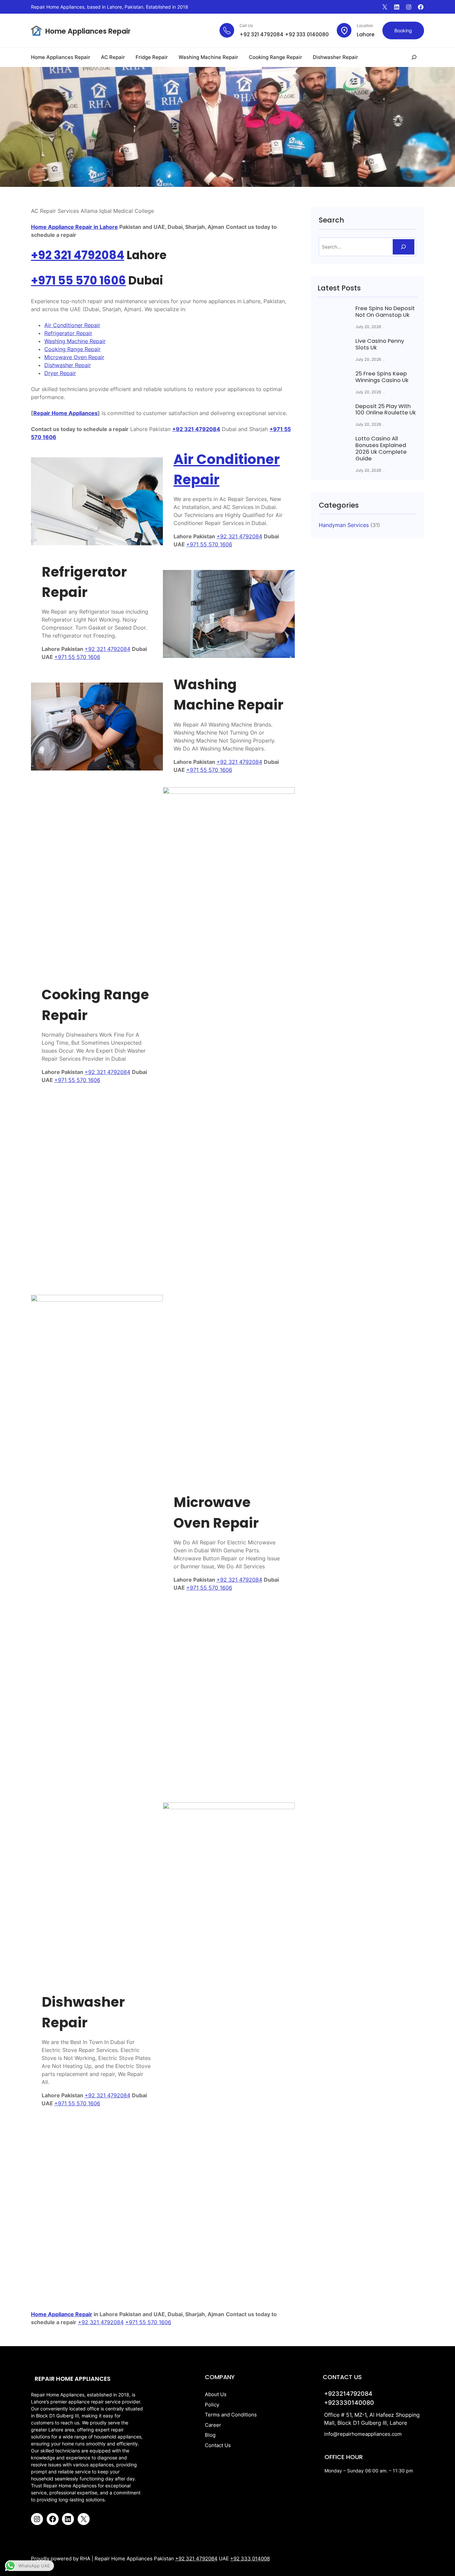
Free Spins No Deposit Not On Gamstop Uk (385, 312)
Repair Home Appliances (65, 413)
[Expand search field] (414, 57)
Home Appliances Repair (88, 31)
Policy (212, 2405)
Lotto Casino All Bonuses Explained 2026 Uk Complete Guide (381, 449)
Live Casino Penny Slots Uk (380, 344)
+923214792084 (348, 2394)
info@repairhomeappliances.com (363, 2434)
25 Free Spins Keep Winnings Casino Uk (382, 377)
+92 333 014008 (250, 2559)
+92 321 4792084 (261, 34)
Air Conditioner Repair (72, 325)
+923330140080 (349, 2403)
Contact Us (218, 2445)
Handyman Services (344, 525)
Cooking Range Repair (72, 349)
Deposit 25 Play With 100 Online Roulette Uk (386, 410)
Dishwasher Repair (68, 365)
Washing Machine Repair (75, 341)
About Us (216, 2394)
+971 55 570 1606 (78, 280)
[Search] (404, 247)
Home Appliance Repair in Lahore (74, 227)
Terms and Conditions (231, 2415)
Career (213, 2425)
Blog (210, 2435)
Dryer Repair (60, 373)
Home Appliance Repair (62, 2314)
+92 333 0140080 (307, 34)
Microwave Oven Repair (74, 357)
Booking (403, 30)
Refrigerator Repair (68, 333)
